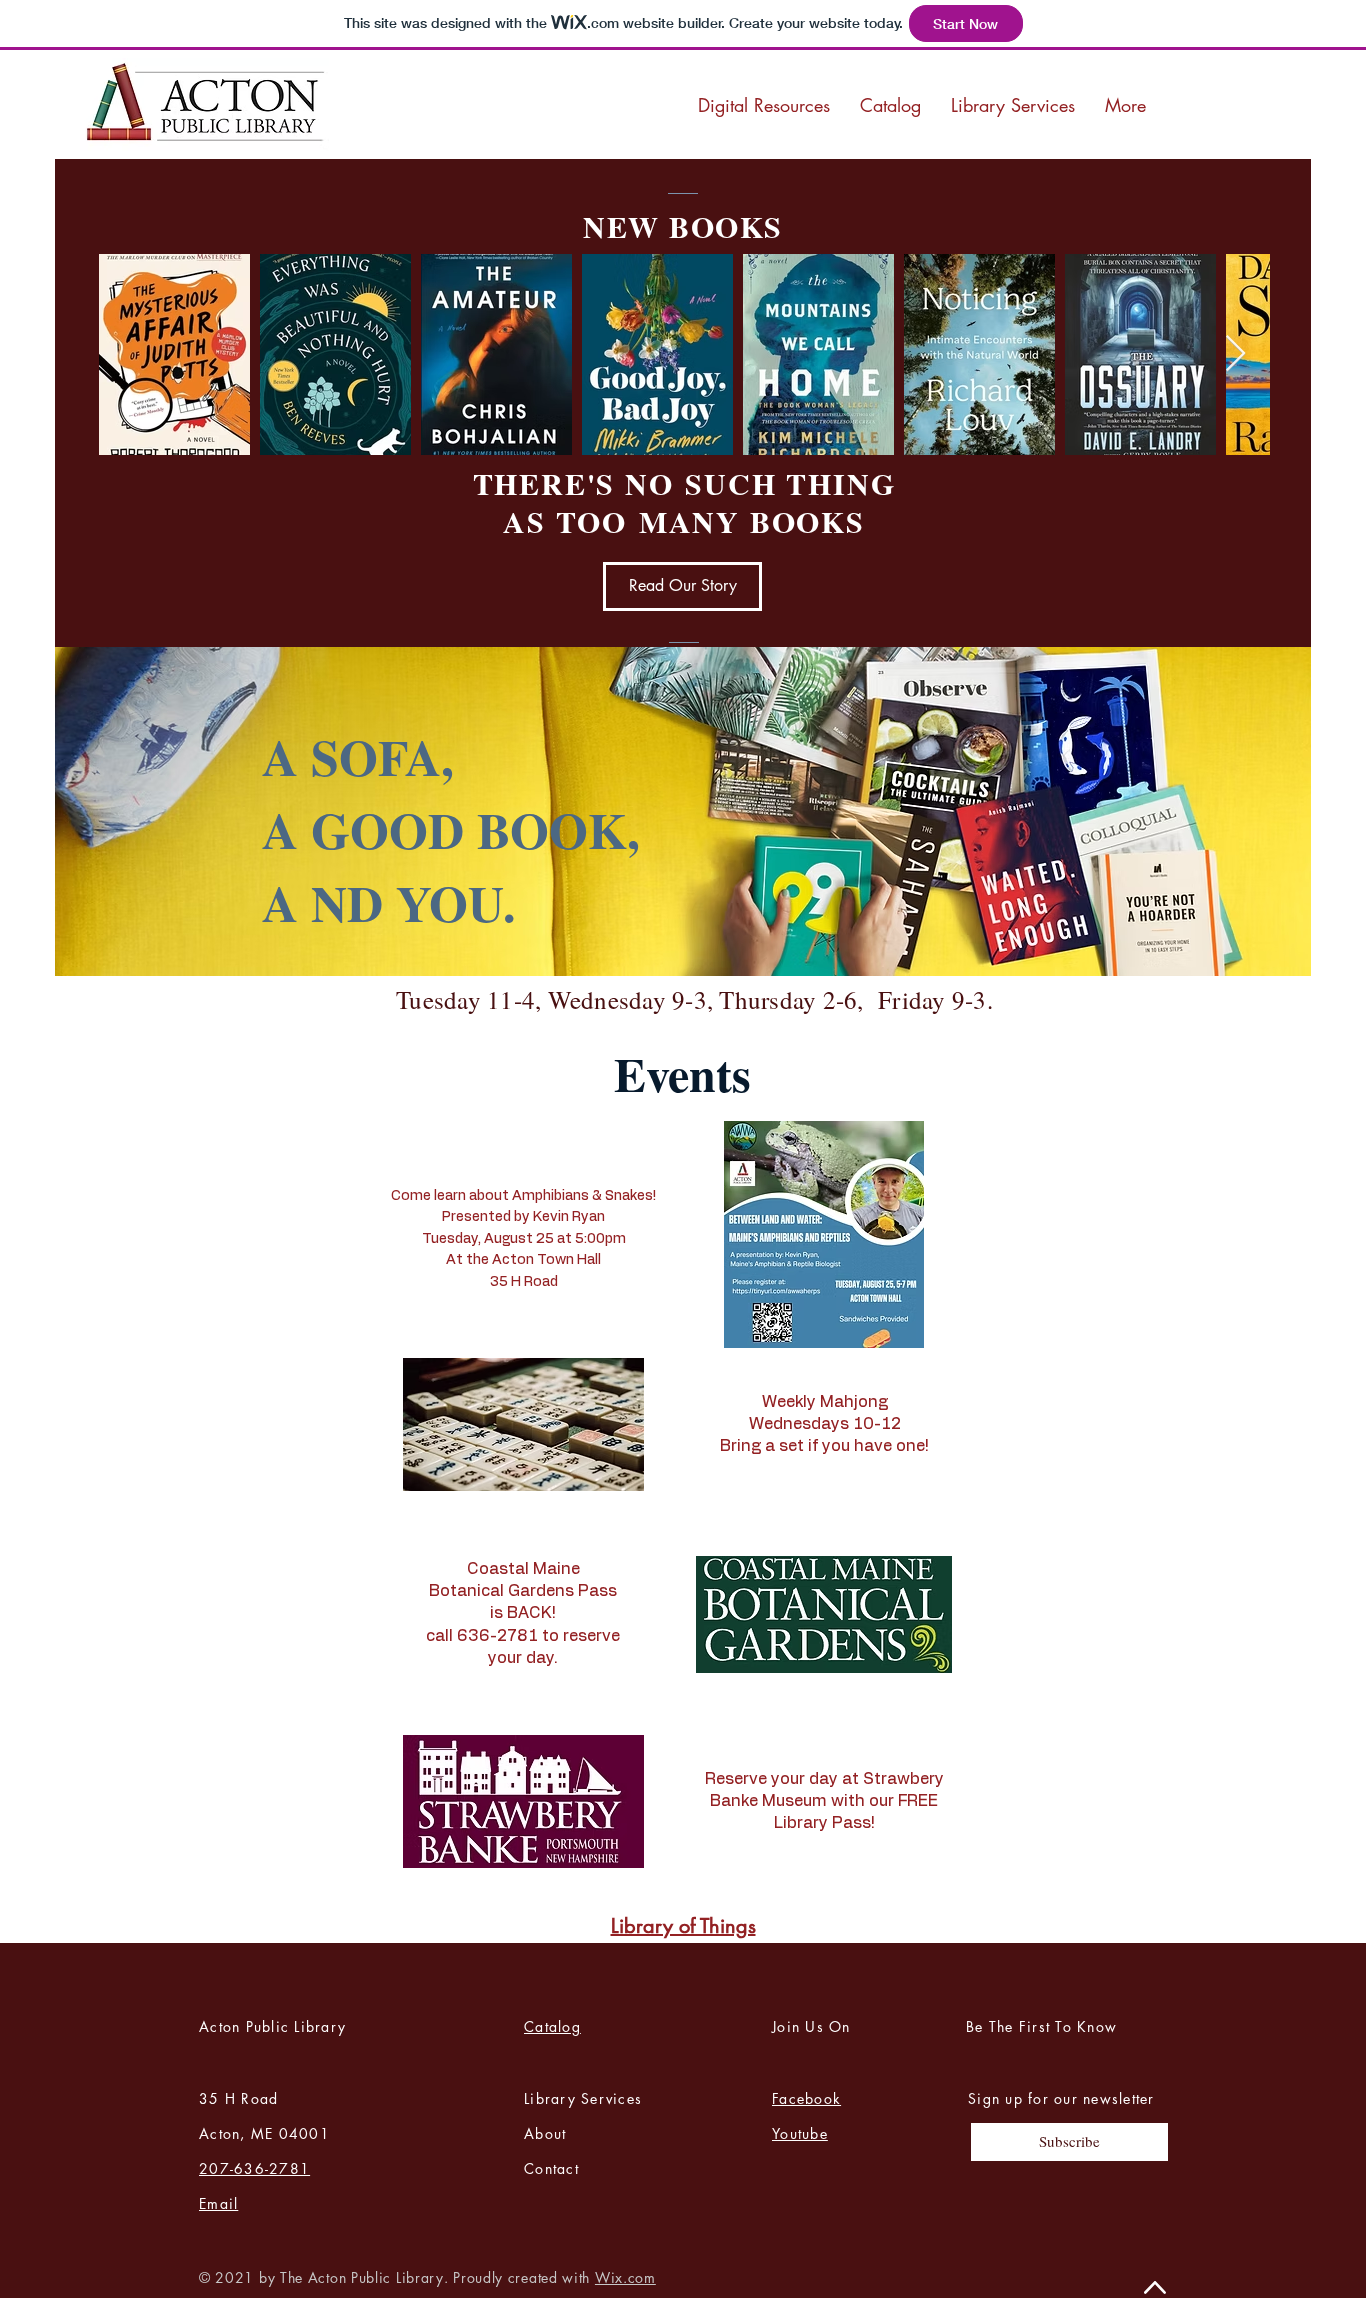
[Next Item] (1235, 354)
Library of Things (683, 1926)
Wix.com (625, 2277)
